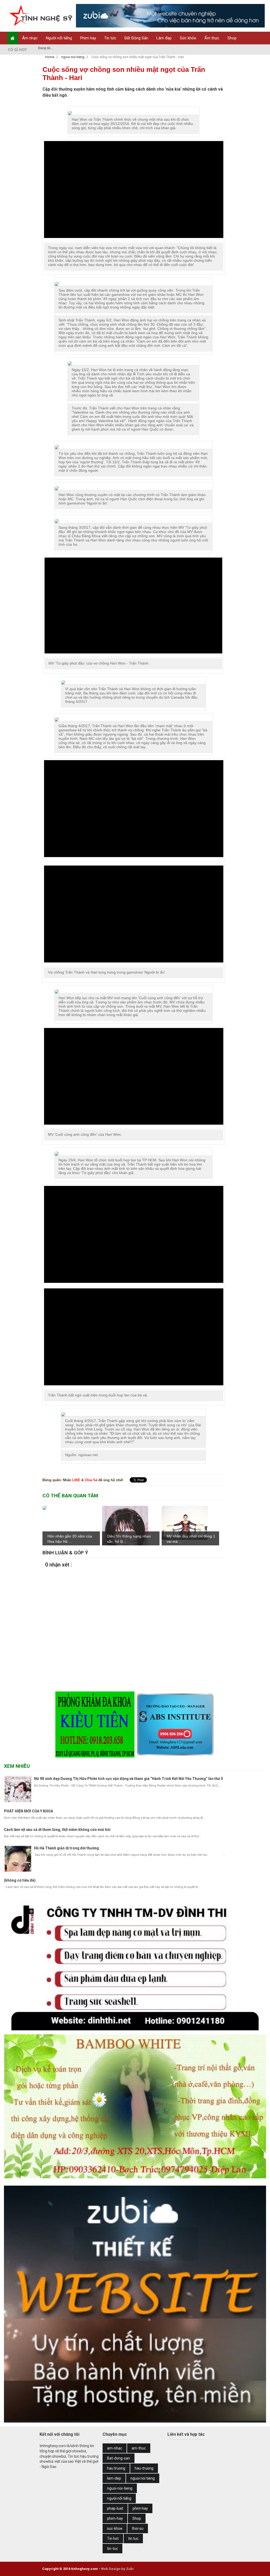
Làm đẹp (164, 38)
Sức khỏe (188, 38)
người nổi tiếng (119, 2498)
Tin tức (110, 38)
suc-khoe (115, 2528)
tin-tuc (112, 2549)
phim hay (140, 2508)
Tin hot (113, 2538)
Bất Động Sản (136, 38)
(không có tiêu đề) (20, 1880)
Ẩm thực (212, 38)
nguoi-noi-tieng (120, 2488)
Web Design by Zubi (117, 2569)
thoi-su (138, 2528)
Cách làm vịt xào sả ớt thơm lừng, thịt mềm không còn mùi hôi (57, 1830)
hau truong (116, 2468)
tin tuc (133, 2538)
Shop (232, 38)
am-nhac (115, 2448)
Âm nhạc (30, 38)
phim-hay (115, 2518)
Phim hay (88, 38)
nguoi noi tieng (143, 2478)
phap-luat (115, 2508)
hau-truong (144, 2468)
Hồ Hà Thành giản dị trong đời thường (66, 1848)
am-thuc (139, 2448)
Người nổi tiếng (59, 38)
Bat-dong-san (119, 2458)
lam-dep (114, 2478)
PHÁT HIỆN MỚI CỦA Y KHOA (28, 1811)
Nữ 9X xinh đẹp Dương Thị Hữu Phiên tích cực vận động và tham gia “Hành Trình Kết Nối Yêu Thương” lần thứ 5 (129, 1779)
